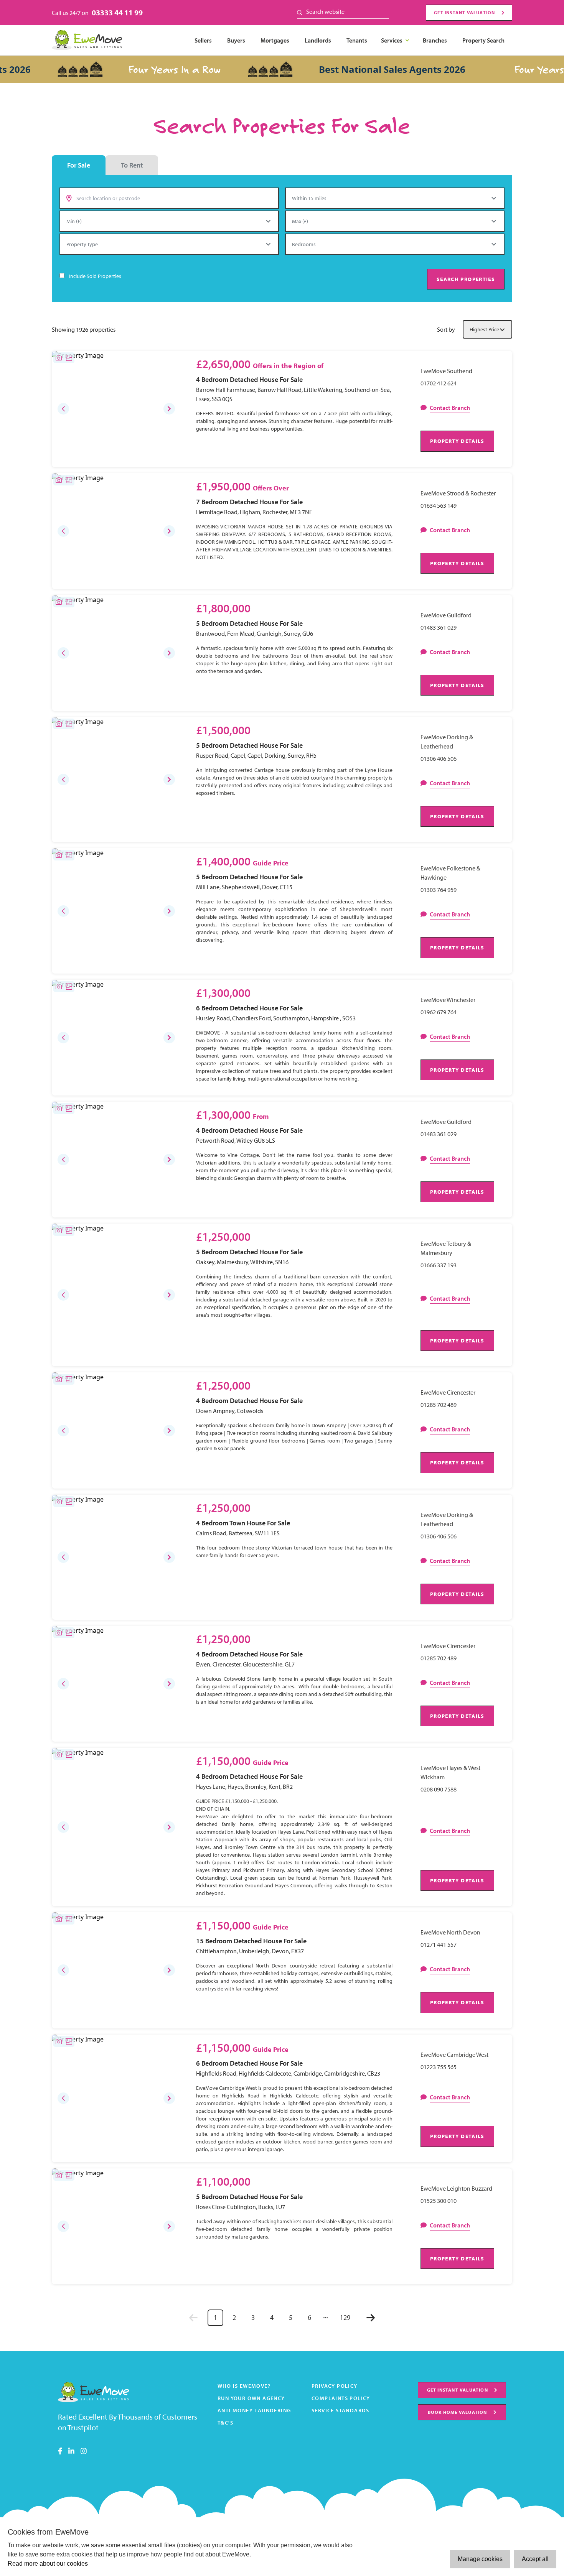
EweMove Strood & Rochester (458, 493)
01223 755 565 (439, 2067)
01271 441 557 (439, 1944)
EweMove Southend (446, 371)
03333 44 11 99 (117, 12)
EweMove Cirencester (448, 1392)
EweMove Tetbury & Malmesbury (446, 1248)
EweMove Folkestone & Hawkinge (450, 873)
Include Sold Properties (95, 276)
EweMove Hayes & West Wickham (450, 1772)
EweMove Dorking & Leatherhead (447, 742)
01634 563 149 (439, 505)
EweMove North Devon (450, 1932)
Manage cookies (480, 2559)
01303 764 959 (439, 890)
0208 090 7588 (439, 1789)
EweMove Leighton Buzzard (456, 2188)
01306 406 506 (439, 758)
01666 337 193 (439, 1265)
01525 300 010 (439, 2201)
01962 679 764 (439, 1012)
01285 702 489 (439, 1405)
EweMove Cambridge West (454, 2055)
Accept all (535, 2559)
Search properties (466, 279)
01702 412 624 (439, 383)
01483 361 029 (439, 627)
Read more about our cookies (48, 2564)
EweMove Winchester (448, 1000)
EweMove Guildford (446, 615)
